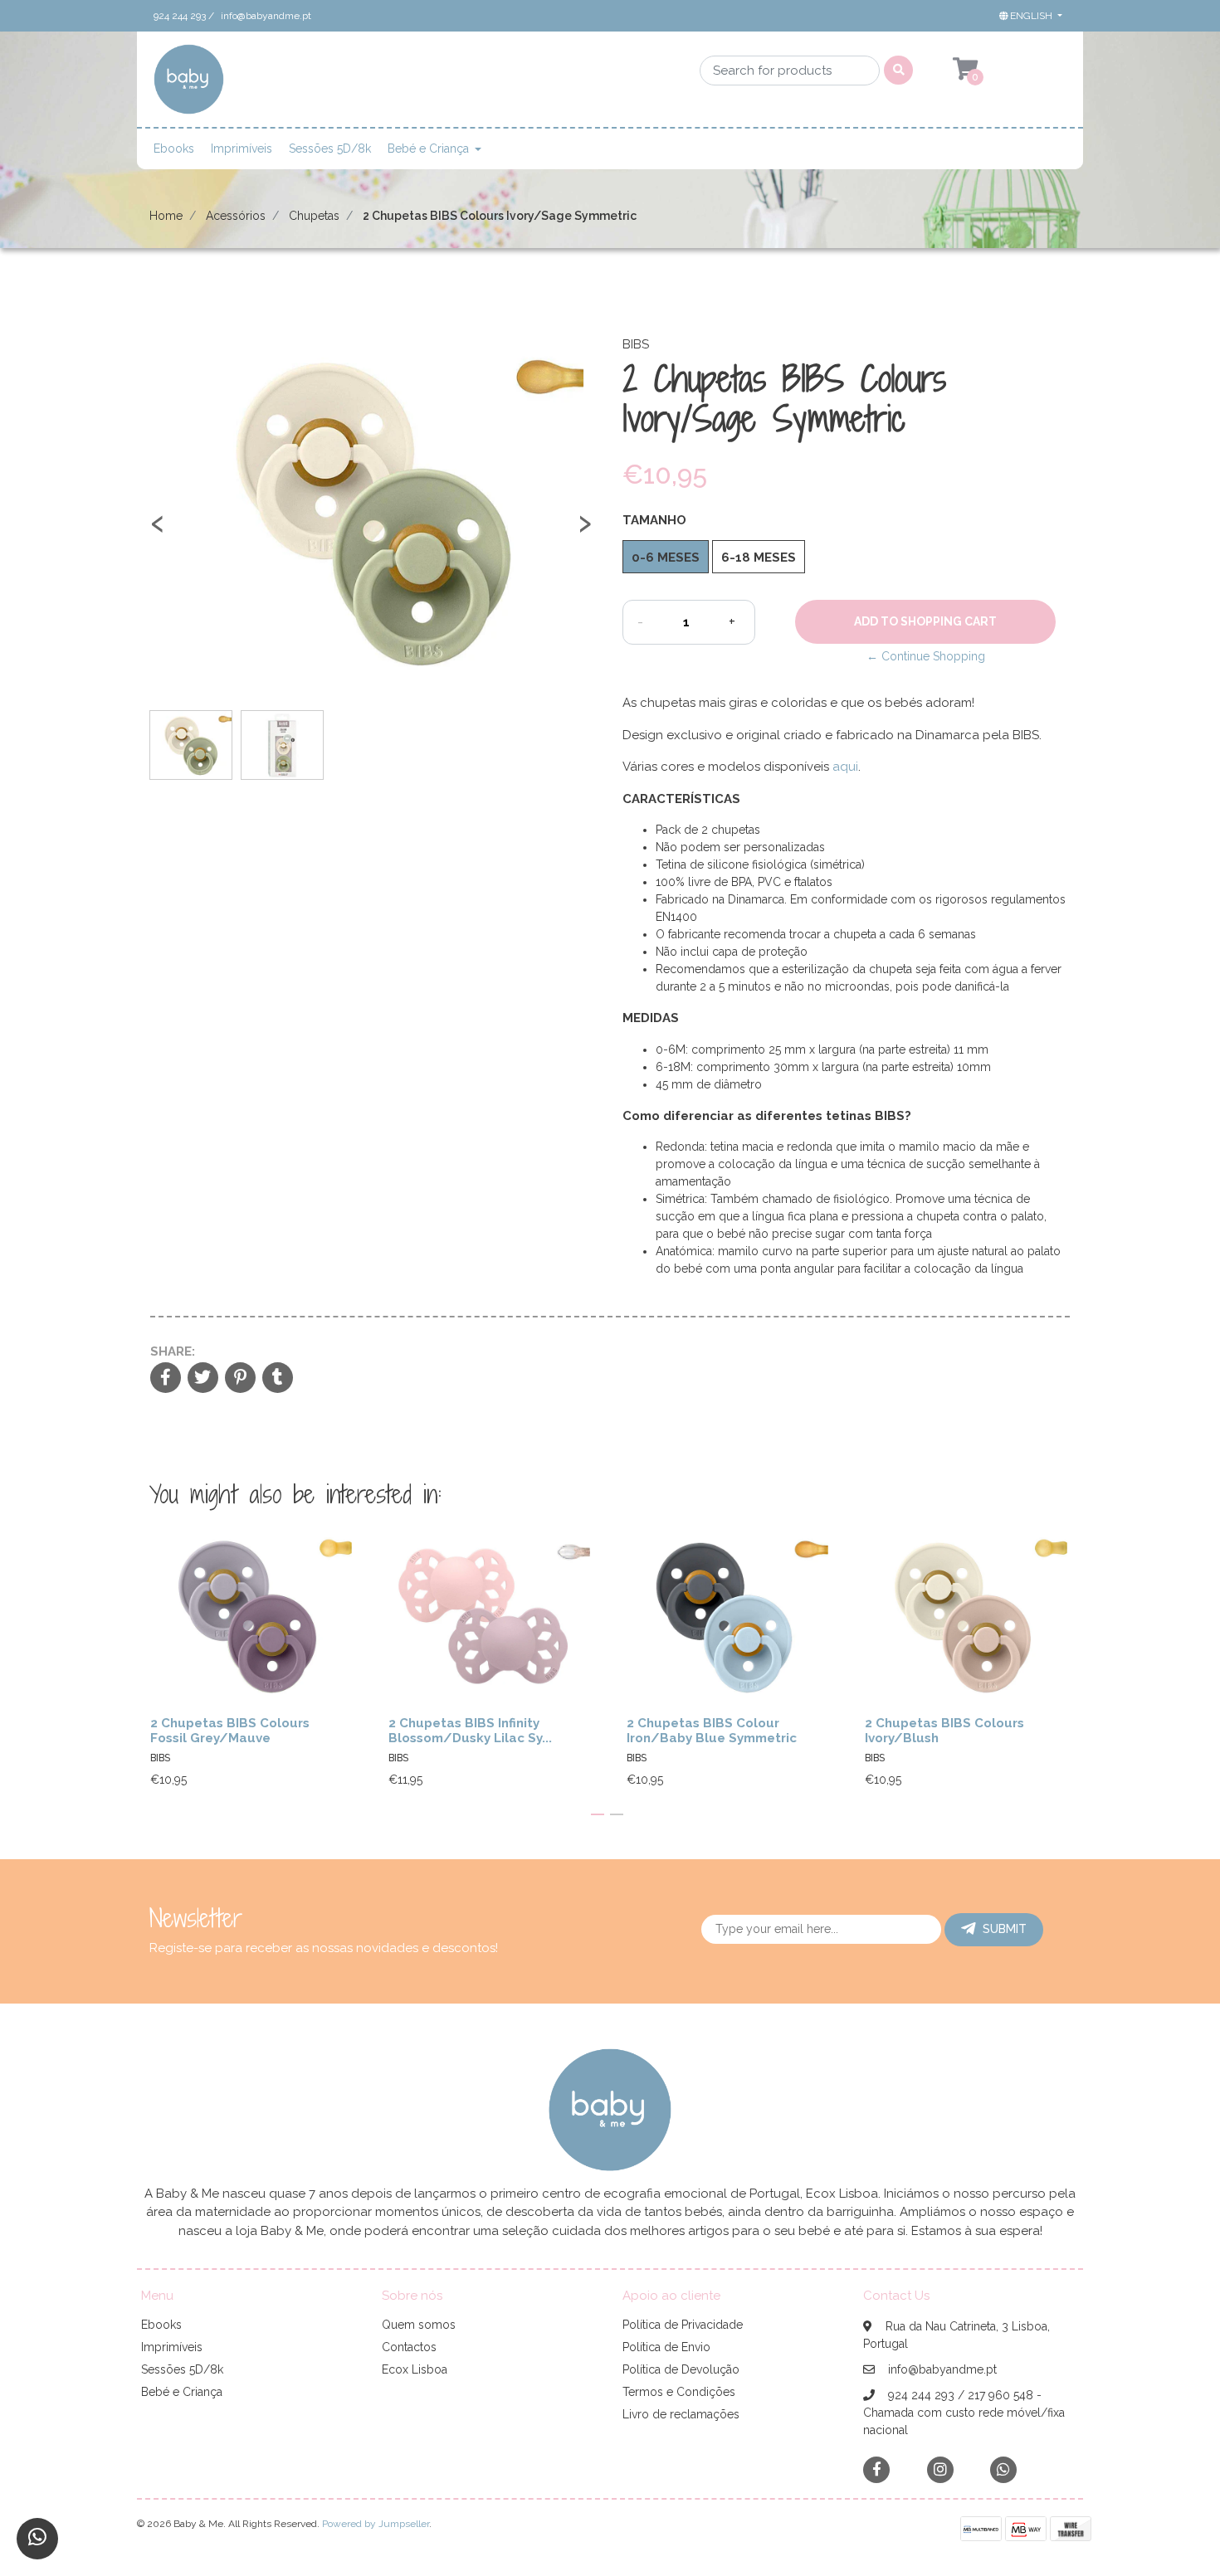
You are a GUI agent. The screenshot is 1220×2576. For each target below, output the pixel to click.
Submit (1005, 1929)
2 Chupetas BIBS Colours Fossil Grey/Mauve (230, 1731)
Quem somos (419, 2325)
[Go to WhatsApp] (1003, 2469)
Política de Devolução (681, 2369)
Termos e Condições (679, 2392)
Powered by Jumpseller (376, 2524)
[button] (1029, 16)
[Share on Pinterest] (240, 1379)
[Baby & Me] (189, 85)
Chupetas (314, 216)
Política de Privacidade (683, 2325)
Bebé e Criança (428, 149)
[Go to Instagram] (940, 2469)
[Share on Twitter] (203, 1379)
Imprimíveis (242, 149)
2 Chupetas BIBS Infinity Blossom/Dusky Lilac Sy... (470, 1731)
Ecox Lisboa (415, 2369)
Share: (173, 1351)
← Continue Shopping (926, 656)
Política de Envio (666, 2347)
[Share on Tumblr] (278, 1379)
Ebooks (174, 149)
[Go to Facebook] (876, 2469)
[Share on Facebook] (166, 1379)
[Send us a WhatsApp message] (37, 2539)
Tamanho (654, 520)
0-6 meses (666, 558)
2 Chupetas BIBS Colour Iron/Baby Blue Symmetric (712, 1731)
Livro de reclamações (681, 2414)
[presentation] (158, 531)
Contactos (409, 2347)
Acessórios (236, 216)
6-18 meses (759, 558)
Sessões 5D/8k (330, 149)
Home (166, 216)
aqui (845, 767)
